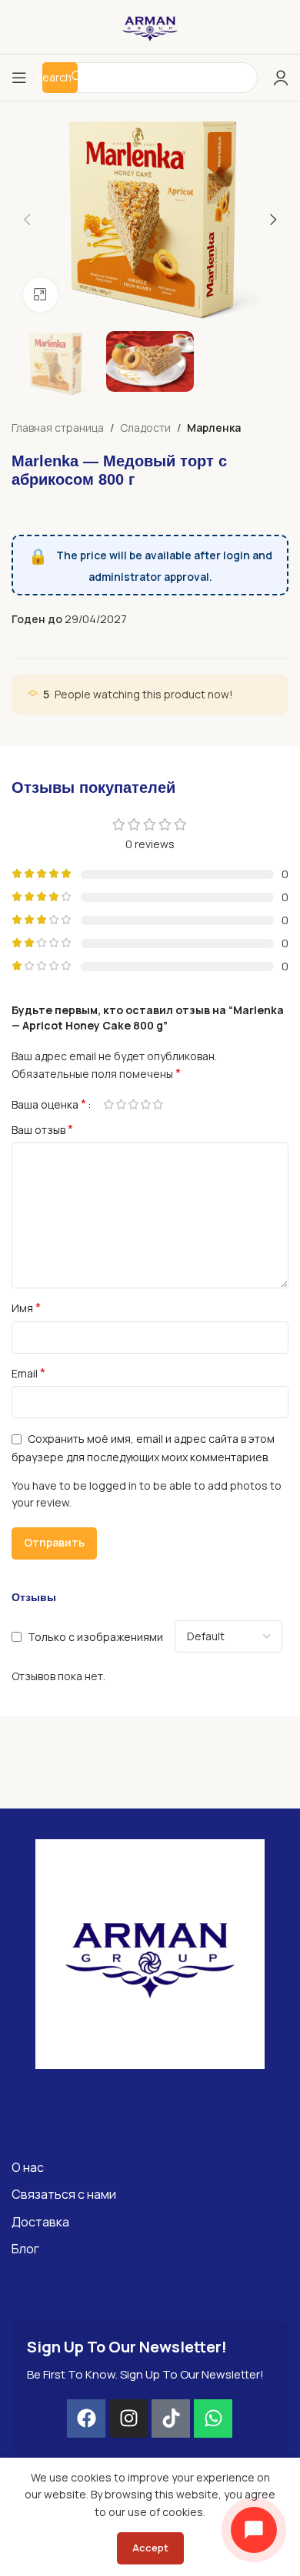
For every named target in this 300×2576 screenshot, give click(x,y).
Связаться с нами (64, 2194)
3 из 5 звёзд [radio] (133, 1104)
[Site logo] (150, 26)
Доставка (40, 2222)
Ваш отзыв (42, 1130)
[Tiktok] (171, 2419)
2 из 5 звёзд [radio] (121, 1104)
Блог (25, 2249)
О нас (28, 2167)
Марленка (214, 428)
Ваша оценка (49, 1104)
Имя (26, 1308)
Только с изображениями (95, 1637)
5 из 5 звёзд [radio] (158, 1104)
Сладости (145, 428)
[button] (27, 220)
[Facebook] (86, 2419)
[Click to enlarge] (40, 295)
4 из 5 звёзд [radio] (145, 1104)
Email (28, 1373)
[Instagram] (128, 2419)
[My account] (281, 78)
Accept (150, 2548)
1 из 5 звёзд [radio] (108, 1104)
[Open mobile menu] (19, 78)
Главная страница (58, 428)
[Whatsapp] (213, 2419)
